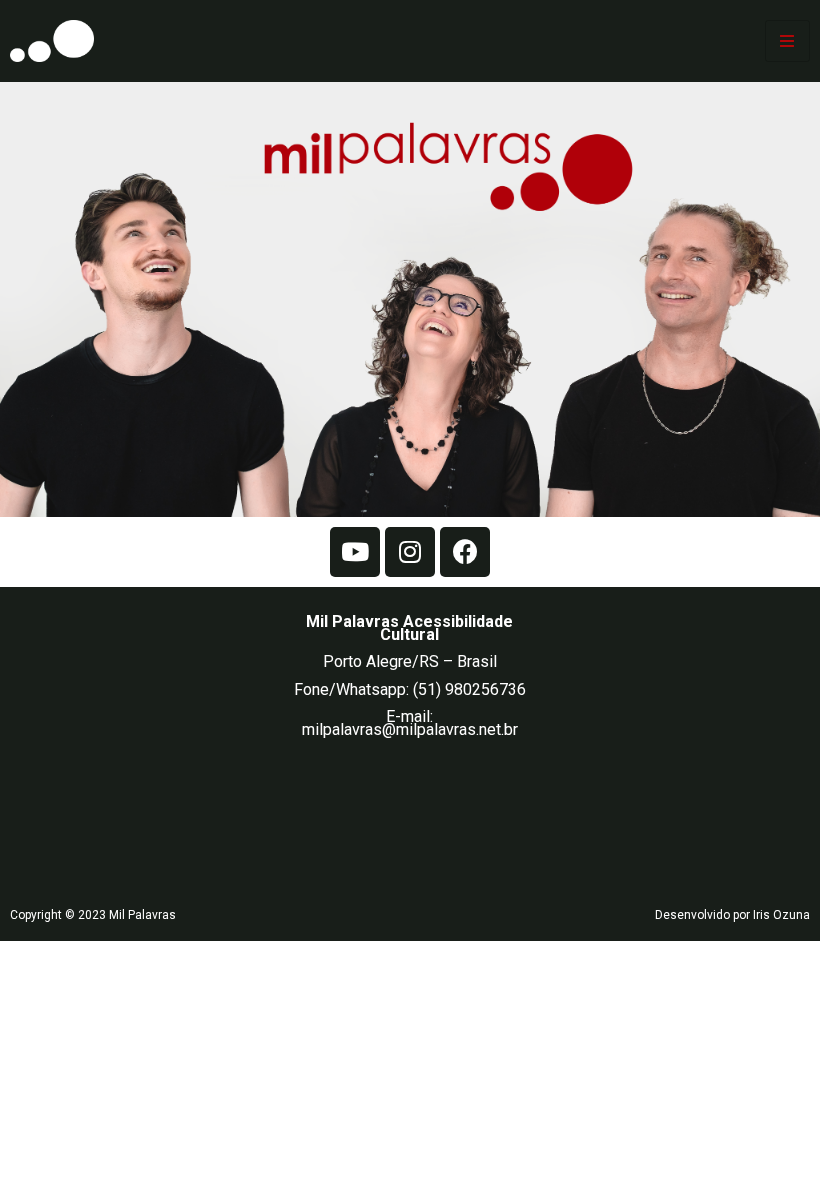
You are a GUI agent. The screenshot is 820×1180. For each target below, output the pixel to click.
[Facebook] (465, 552)
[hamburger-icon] (787, 41)
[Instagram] (410, 552)
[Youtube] (355, 552)
